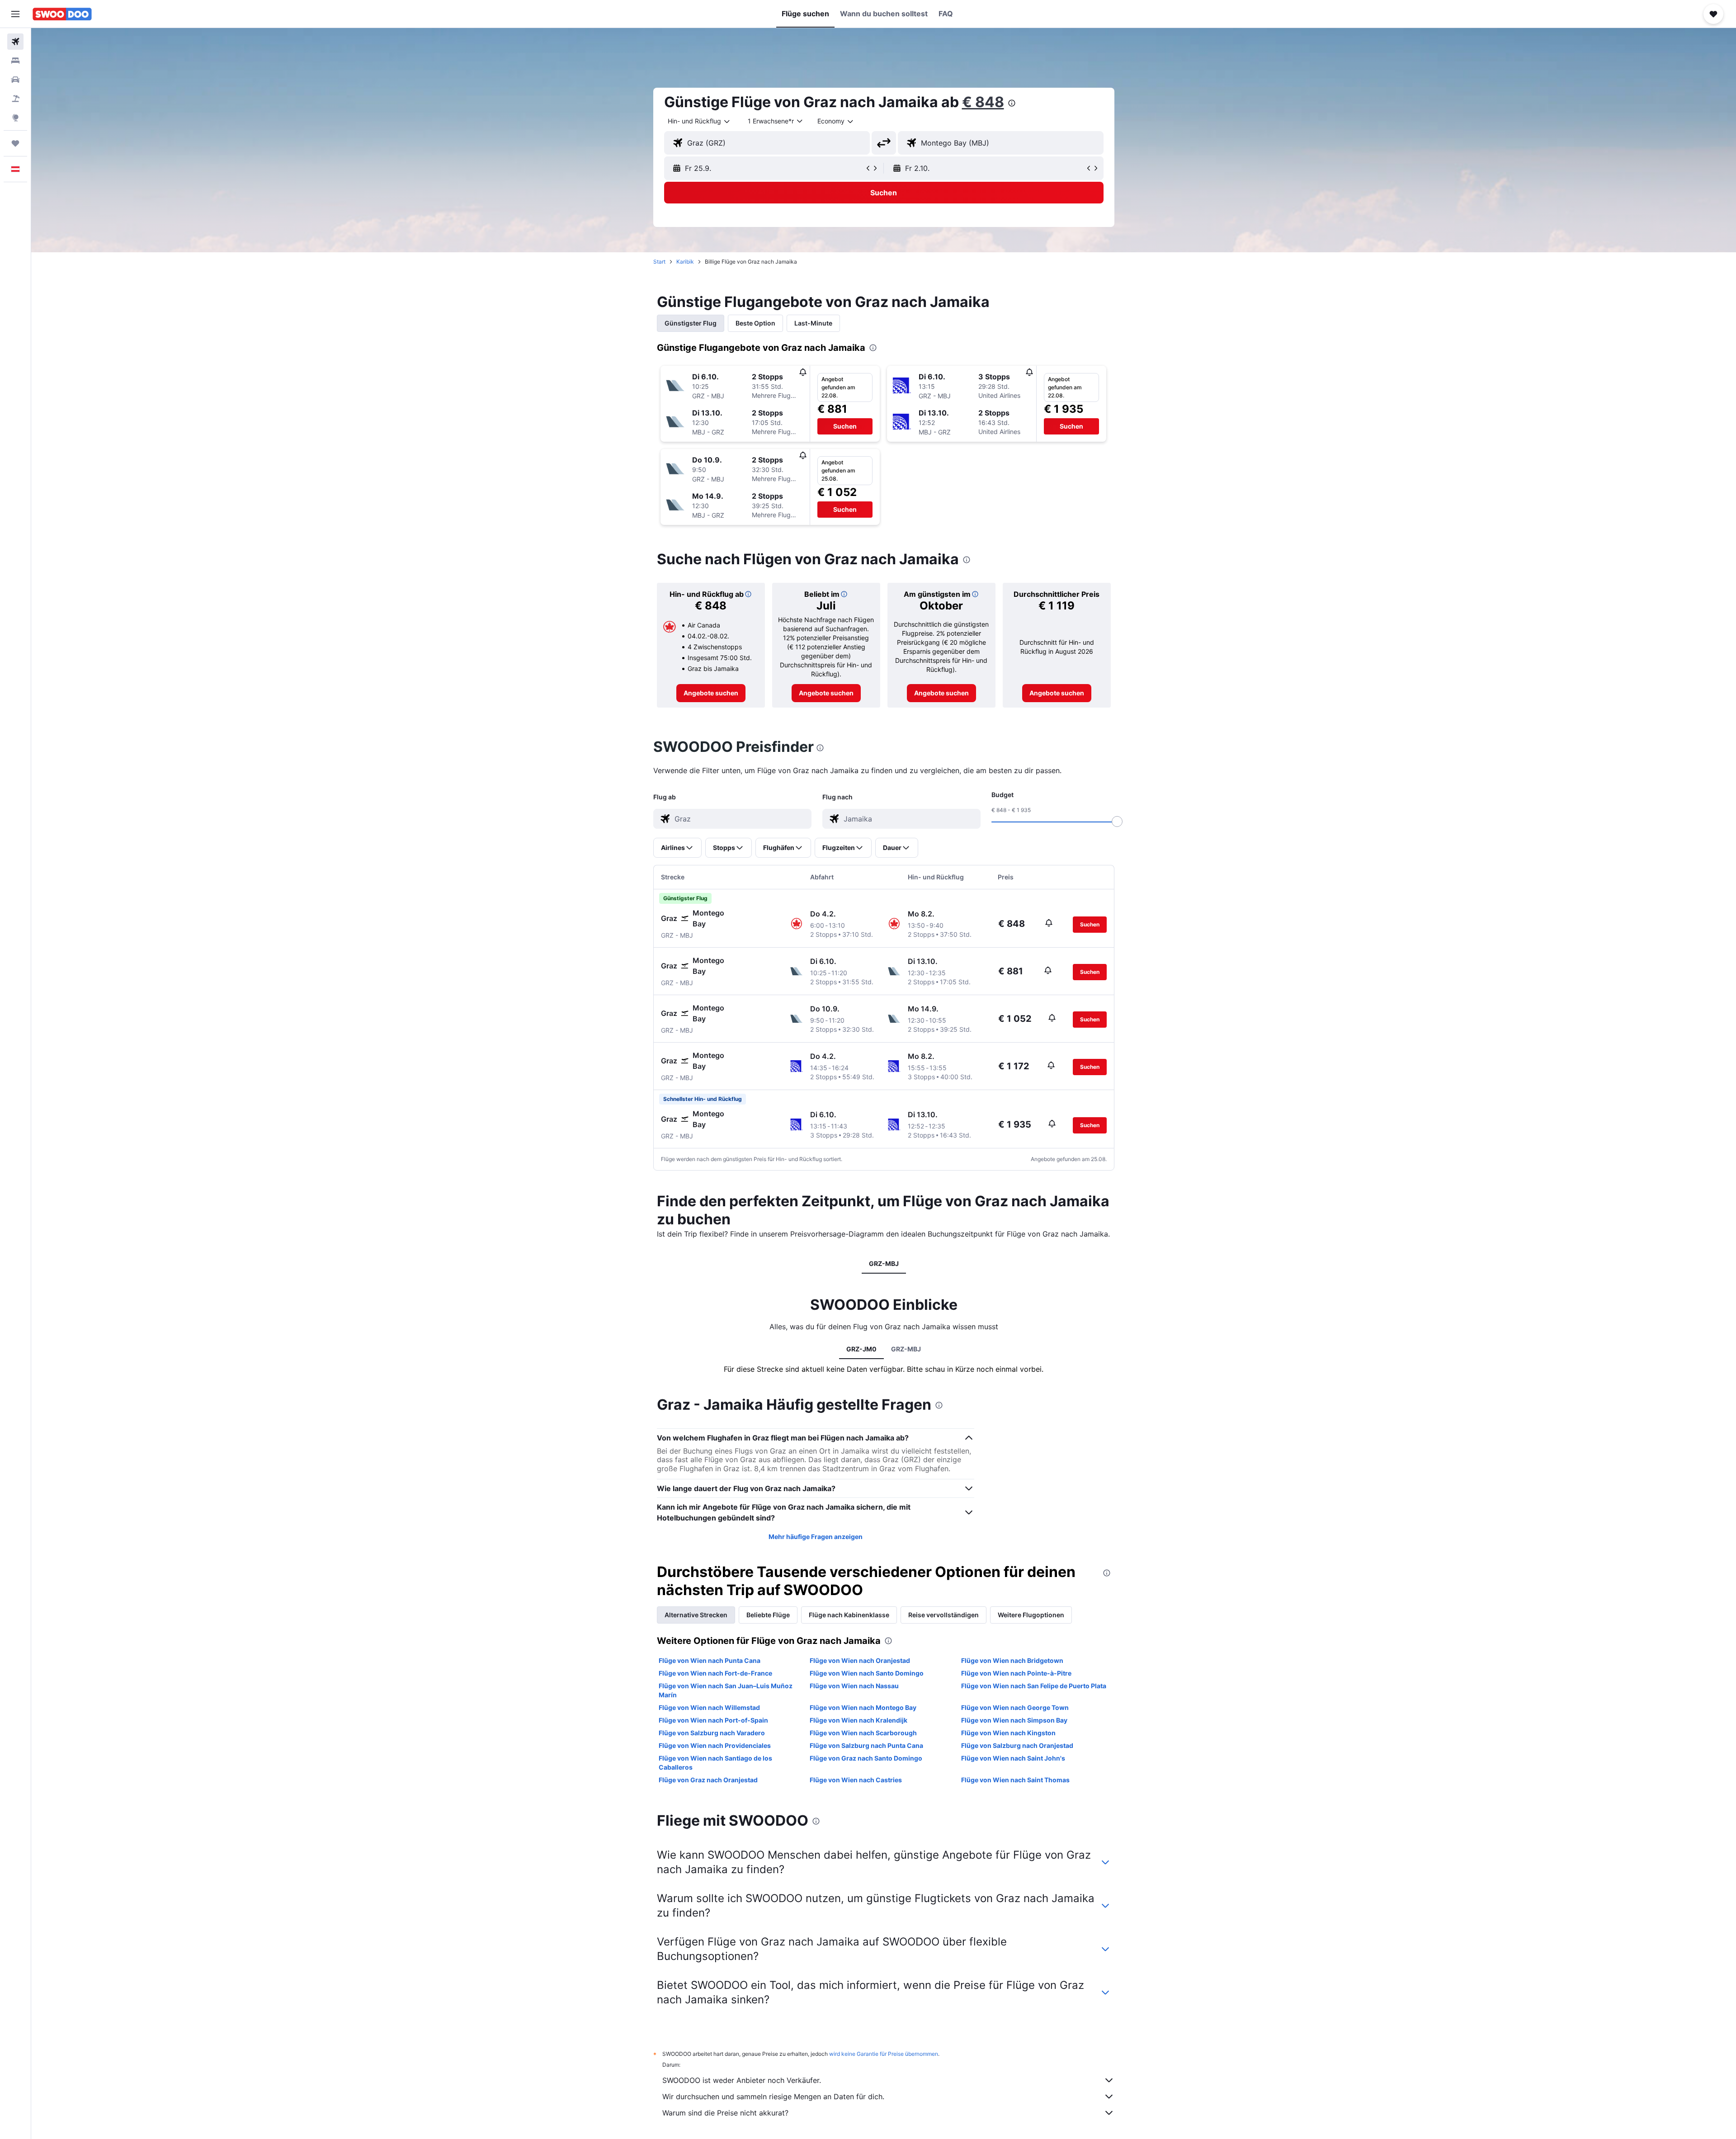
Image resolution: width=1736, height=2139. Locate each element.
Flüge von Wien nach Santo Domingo (867, 1673)
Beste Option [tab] (755, 323)
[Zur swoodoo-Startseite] (62, 14)
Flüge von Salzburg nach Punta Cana (866, 1745)
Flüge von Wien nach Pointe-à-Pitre (1016, 1673)
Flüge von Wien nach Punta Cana (710, 1660)
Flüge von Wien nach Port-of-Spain (713, 1720)
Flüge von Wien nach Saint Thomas (1015, 1780)
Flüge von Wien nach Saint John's (1013, 1758)
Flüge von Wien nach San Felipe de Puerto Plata (1034, 1686)
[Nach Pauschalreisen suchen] (15, 99)
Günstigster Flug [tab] (691, 323)
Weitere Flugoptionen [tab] (1031, 1615)
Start (659, 262)
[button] (15, 14)
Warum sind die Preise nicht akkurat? (725, 2113)
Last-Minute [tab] (813, 323)
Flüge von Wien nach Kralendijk (859, 1720)
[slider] (1117, 822)
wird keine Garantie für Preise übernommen (884, 2054)
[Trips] (15, 143)
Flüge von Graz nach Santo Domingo (866, 1758)
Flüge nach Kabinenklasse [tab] (849, 1615)
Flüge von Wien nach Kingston (1008, 1733)
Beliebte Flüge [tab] (768, 1615)
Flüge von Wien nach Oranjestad (860, 1660)
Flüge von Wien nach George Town (1015, 1707)
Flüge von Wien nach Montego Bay (863, 1707)
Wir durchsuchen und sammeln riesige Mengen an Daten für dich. (773, 2097)
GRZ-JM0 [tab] (861, 1349)
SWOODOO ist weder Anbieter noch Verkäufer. (742, 2080)
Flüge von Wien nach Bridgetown (1012, 1660)
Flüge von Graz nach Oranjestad (708, 1780)
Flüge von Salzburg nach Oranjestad (1017, 1745)
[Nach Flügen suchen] (15, 42)
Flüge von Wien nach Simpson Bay (1014, 1720)
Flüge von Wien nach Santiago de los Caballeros (715, 1763)
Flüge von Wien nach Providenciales (715, 1745)
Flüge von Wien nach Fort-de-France (715, 1673)
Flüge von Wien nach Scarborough (863, 1733)
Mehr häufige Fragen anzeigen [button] (816, 1537)
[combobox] (699, 121)
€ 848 (983, 102)
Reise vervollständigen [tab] (943, 1615)
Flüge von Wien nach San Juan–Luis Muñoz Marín (726, 1690)
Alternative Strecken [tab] (696, 1615)
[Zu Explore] (15, 118)
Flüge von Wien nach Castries (856, 1780)
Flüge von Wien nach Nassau (854, 1686)
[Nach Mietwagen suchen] (15, 80)
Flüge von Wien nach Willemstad (709, 1707)
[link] (711, 693)
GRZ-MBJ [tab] (884, 1263)
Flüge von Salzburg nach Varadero (712, 1733)
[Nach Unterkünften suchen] (15, 61)
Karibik (685, 262)
